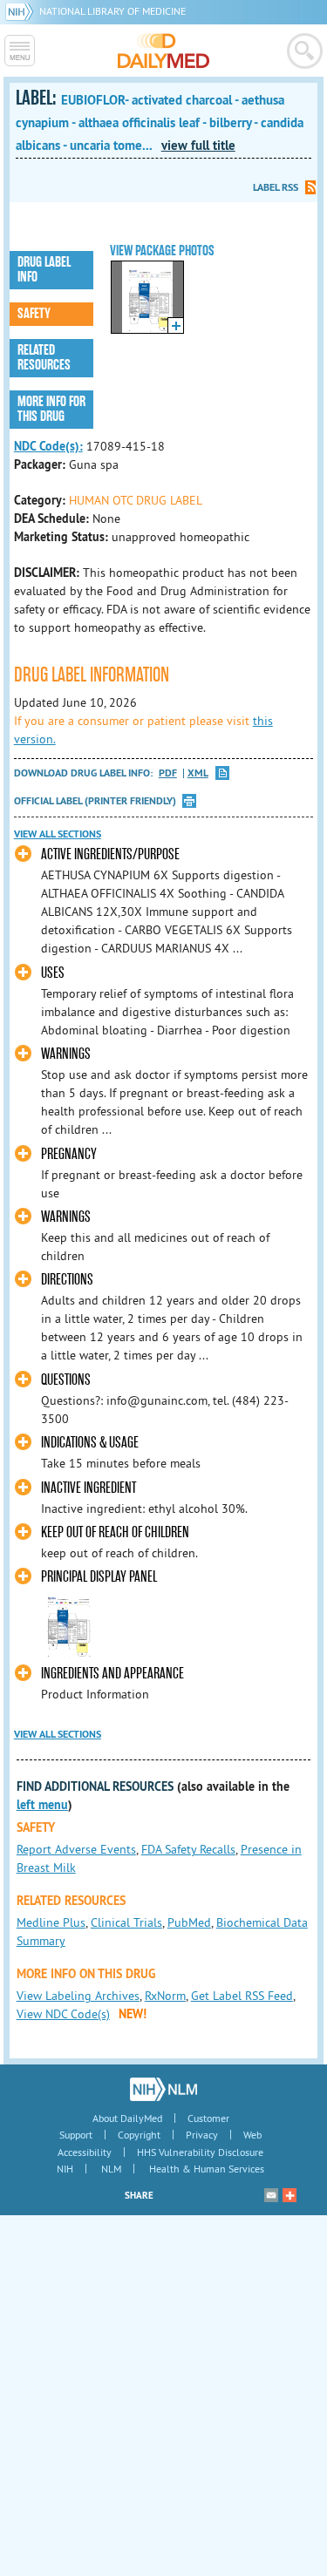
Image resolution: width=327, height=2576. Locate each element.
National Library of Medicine (112, 11)
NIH (65, 2169)
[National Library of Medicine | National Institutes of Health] (163, 2089)
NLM (111, 2169)
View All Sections (58, 834)
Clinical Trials (126, 1922)
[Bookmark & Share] (290, 2195)
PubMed (189, 1922)
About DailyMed (127, 2118)
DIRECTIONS (67, 1280)
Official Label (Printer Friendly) (95, 801)
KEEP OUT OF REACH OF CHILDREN (115, 1532)
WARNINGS (66, 1054)
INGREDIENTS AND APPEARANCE (112, 1674)
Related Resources (44, 358)
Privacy (202, 2135)
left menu (42, 1805)
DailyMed (163, 51)
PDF (168, 773)
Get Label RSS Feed (242, 1996)
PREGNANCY (69, 1154)
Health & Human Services (207, 2169)
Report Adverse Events (76, 1849)
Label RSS (276, 187)
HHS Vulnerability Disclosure (200, 2152)
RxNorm (165, 1996)
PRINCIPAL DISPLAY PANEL (99, 1577)
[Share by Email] (271, 2195)
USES (53, 973)
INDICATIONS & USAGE (90, 1443)
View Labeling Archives (78, 1996)
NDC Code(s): (48, 446)
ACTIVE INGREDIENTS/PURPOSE (110, 854)
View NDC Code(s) (63, 2014)
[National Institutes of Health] (22, 11)
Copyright (139, 2135)
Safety (34, 314)
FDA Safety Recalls (188, 1849)
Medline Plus (51, 1922)
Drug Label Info (44, 270)
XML (198, 773)
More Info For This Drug (51, 409)
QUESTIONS (66, 1380)
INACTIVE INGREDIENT (89, 1488)
